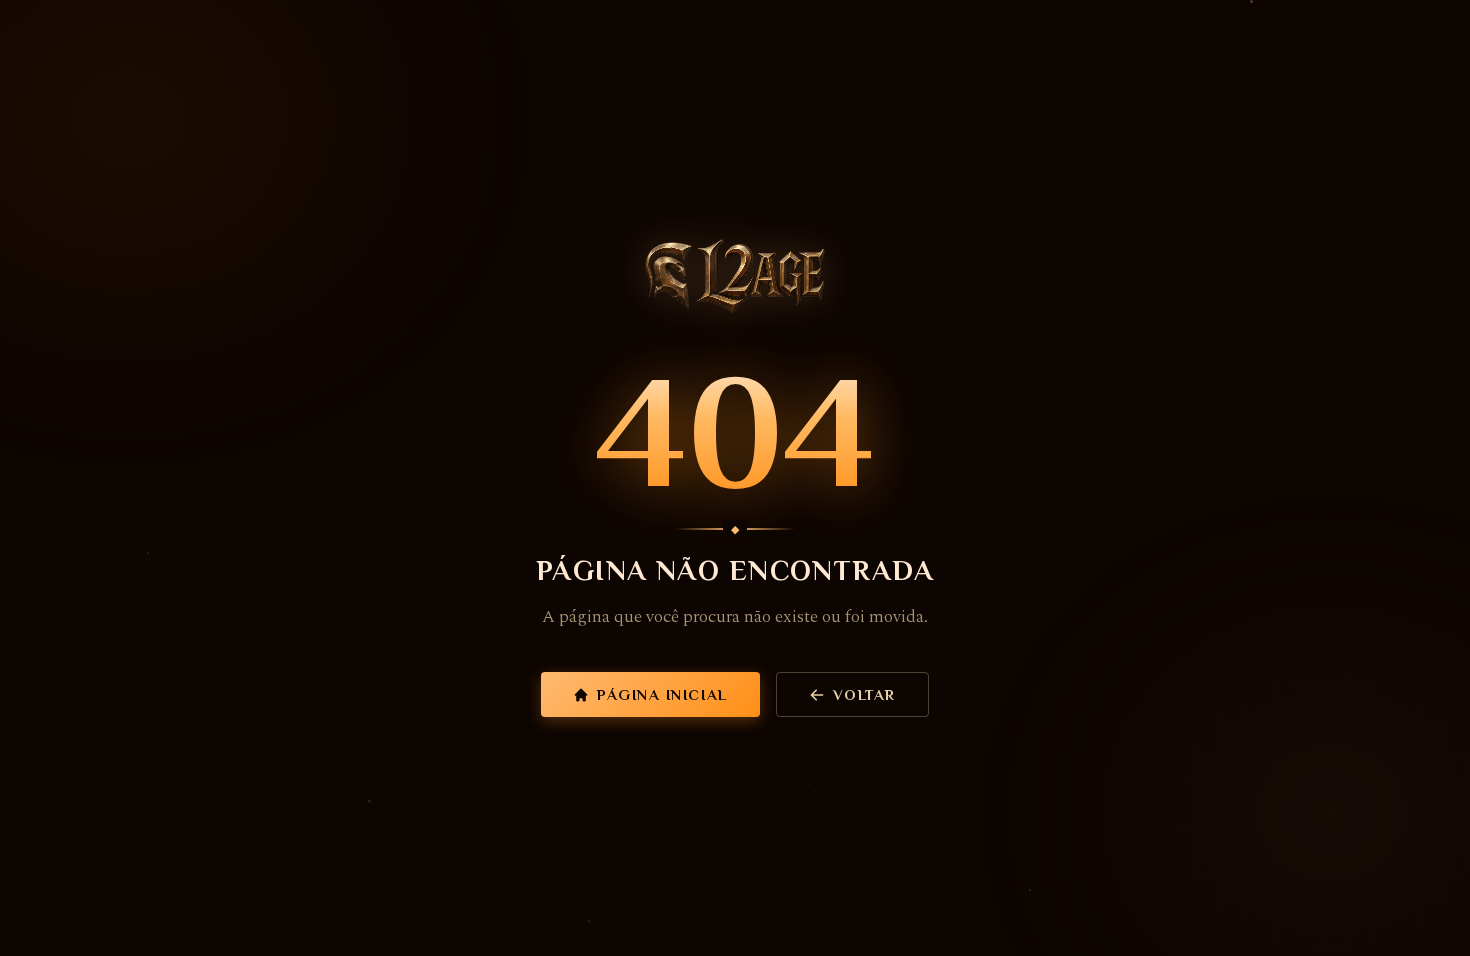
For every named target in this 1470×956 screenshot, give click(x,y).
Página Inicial (662, 694)
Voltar (864, 694)
